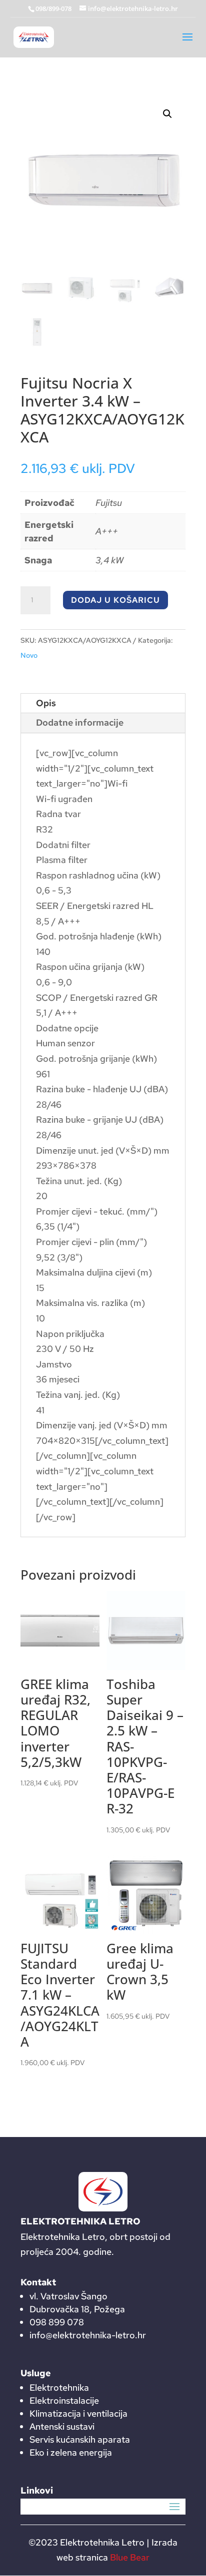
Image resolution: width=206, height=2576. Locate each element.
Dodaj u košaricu (115, 600)
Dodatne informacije (80, 722)
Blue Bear (130, 2557)
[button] (167, 114)
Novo (29, 655)
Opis (46, 703)
